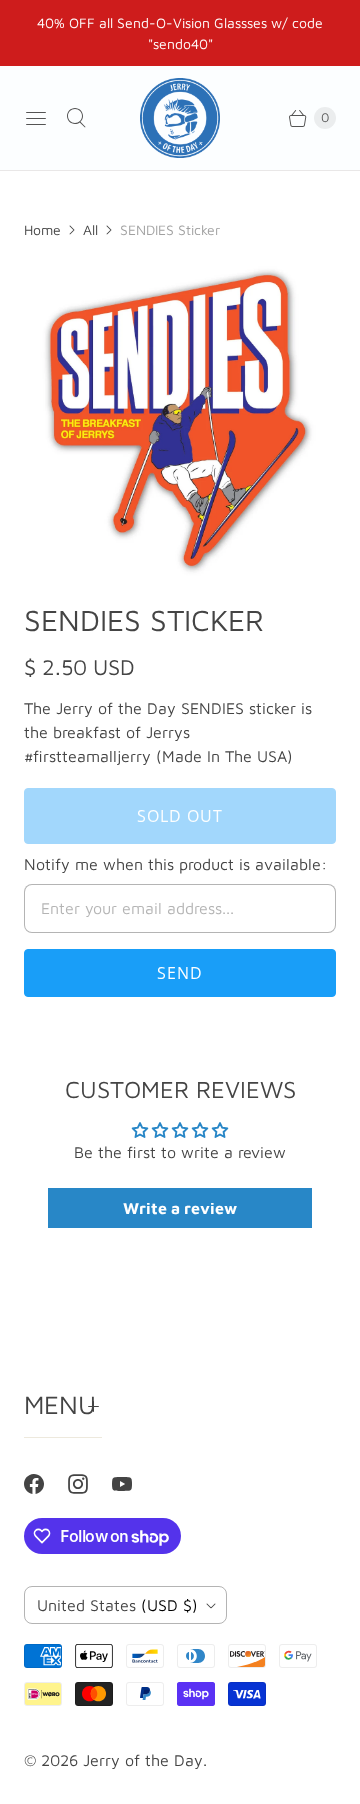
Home (42, 229)
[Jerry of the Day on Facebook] (46, 1484)
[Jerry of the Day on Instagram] (90, 1484)
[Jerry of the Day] (180, 118)
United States (117, 1605)
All (90, 229)
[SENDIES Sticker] (180, 420)
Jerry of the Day (143, 1760)
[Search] (76, 118)
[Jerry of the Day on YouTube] (134, 1484)
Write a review (180, 1208)
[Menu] (36, 118)
